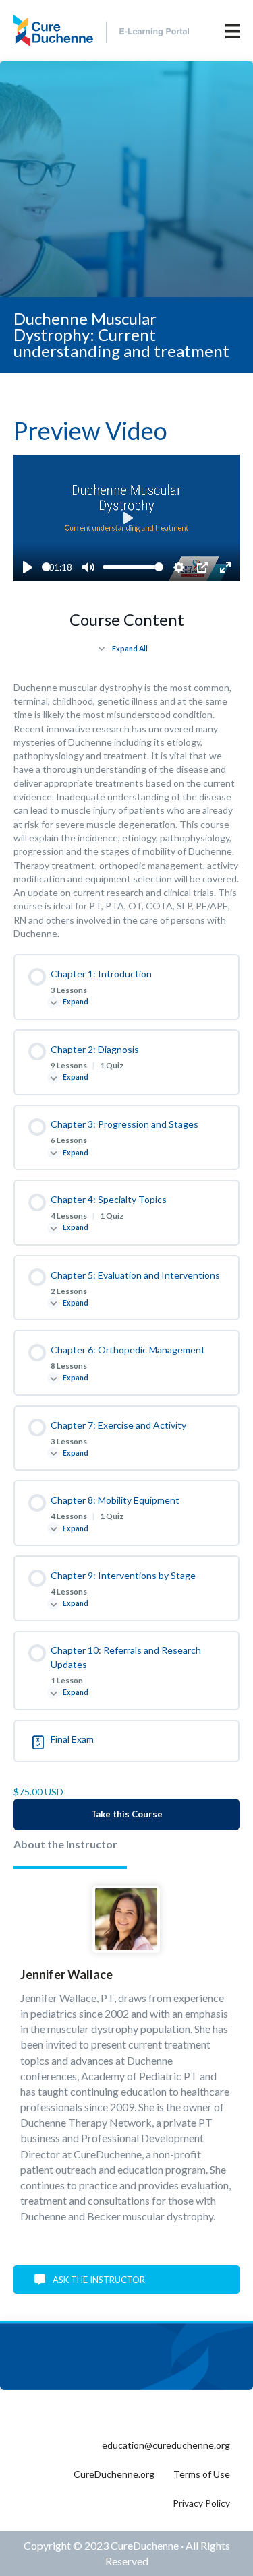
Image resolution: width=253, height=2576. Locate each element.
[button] (126, 2280)
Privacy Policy (201, 2503)
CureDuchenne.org (114, 2474)
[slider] (46, 567)
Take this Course (127, 1814)
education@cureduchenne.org (166, 2445)
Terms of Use (202, 2474)
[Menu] (233, 31)
